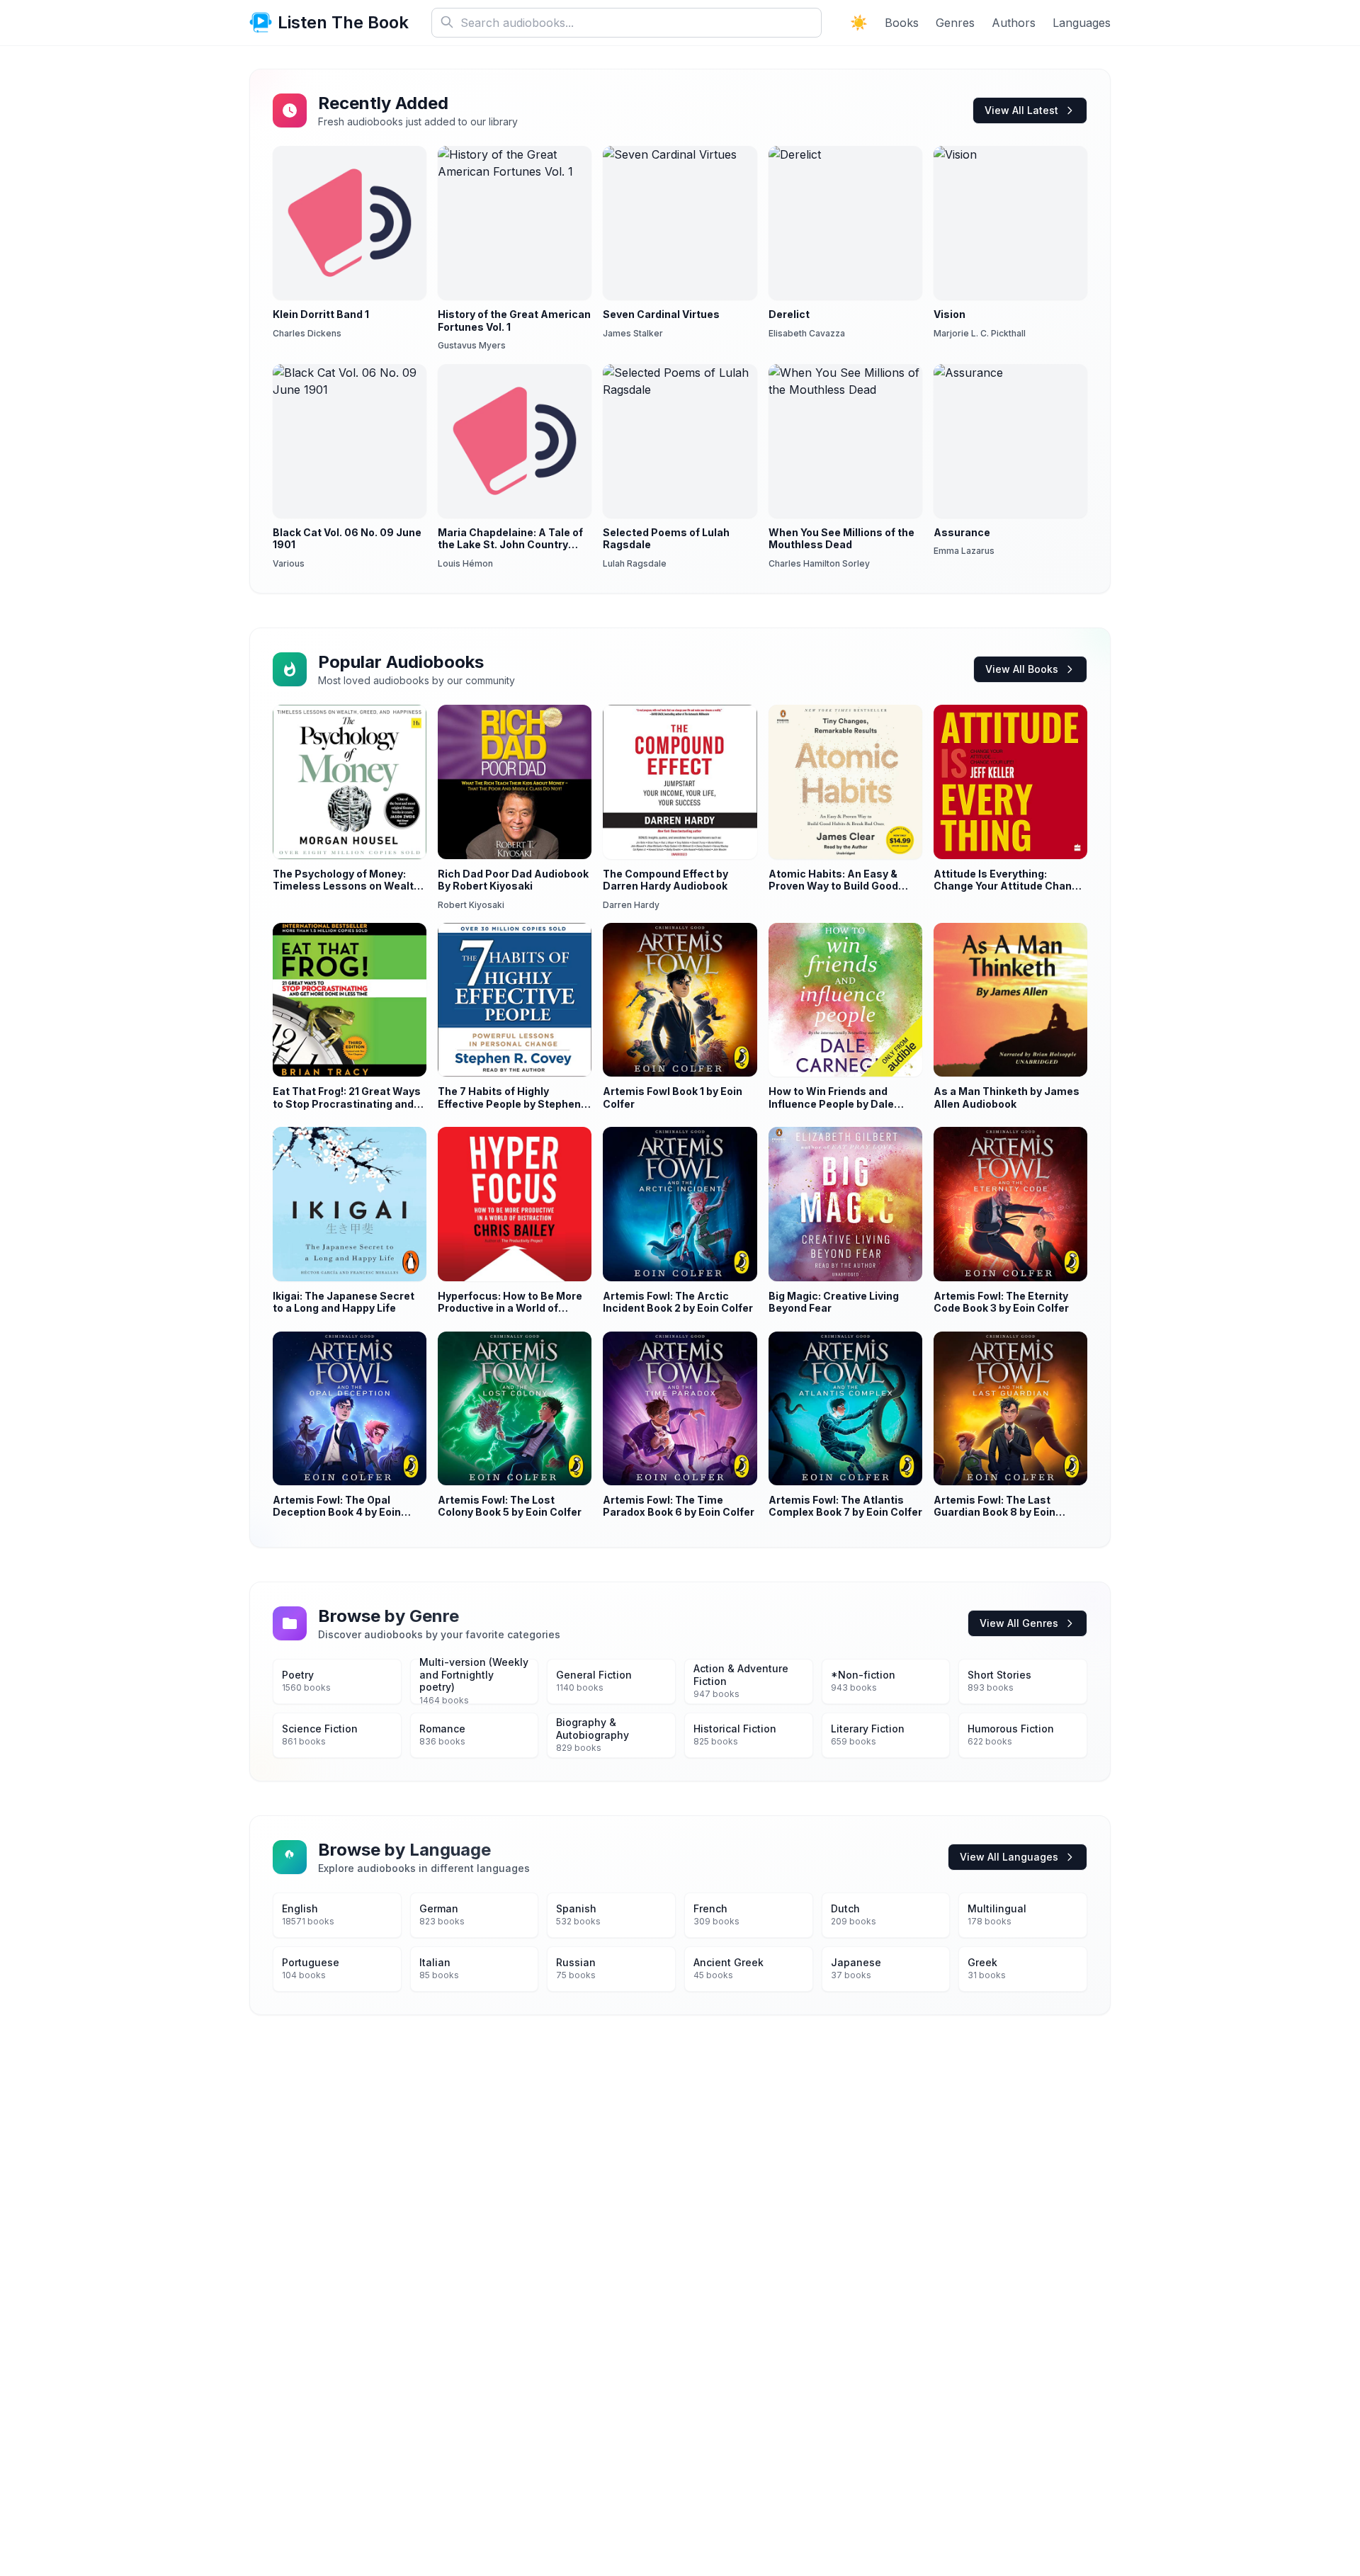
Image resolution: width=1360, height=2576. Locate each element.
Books (902, 23)
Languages (1082, 23)
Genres (955, 23)
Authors (1014, 23)
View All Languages (1009, 1857)
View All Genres (1019, 1623)
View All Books (1022, 669)
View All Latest (1021, 110)
